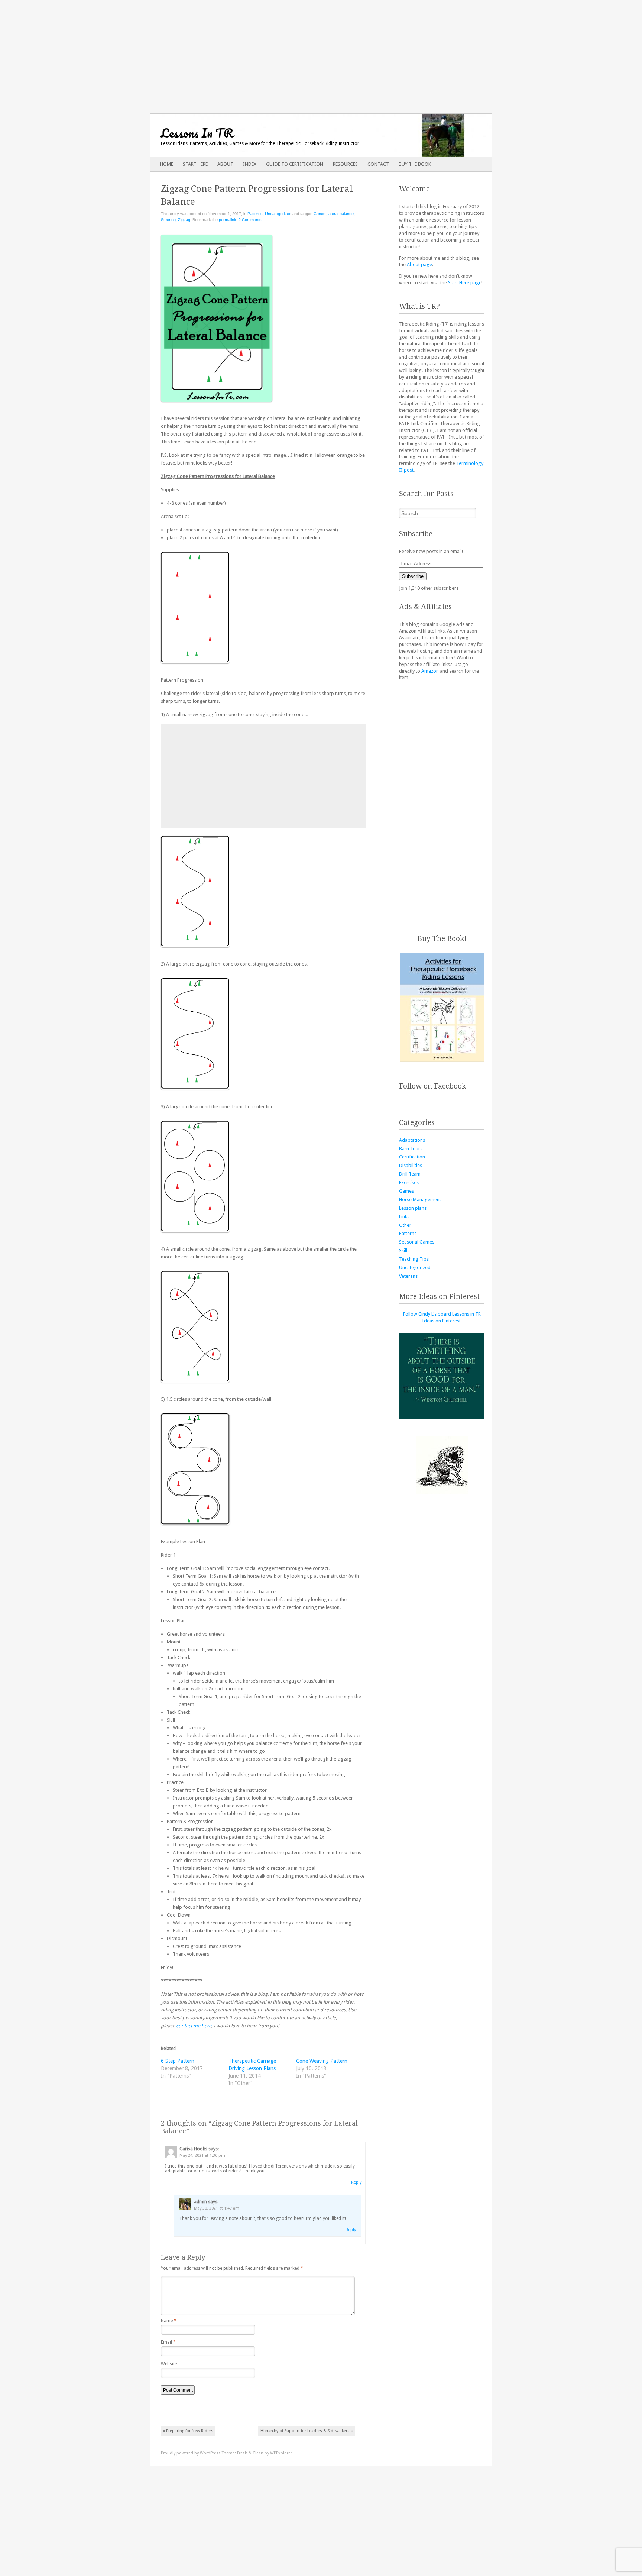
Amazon (430, 671)
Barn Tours (411, 1149)
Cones (320, 214)
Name (169, 2321)
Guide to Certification (295, 164)
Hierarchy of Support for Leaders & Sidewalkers (307, 2431)
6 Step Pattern (178, 2061)
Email (168, 2342)
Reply (356, 2182)
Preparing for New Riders (188, 2431)
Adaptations (412, 1140)
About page (419, 264)
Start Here (195, 164)
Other (405, 1225)
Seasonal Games (417, 1242)
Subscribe (413, 576)
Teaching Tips (414, 1259)
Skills (404, 1250)
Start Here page (465, 283)
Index (250, 164)
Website (169, 2364)
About (225, 164)
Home (167, 164)
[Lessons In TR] (287, 135)
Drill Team (410, 1174)
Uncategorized (278, 214)
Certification (412, 1157)
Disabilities (411, 1165)
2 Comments (250, 220)
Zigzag (184, 220)
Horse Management (420, 1200)
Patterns (255, 214)
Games (406, 1191)
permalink (228, 220)
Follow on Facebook (432, 1086)
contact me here (194, 2026)
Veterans (408, 1276)
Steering (168, 220)
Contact (378, 164)
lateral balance (341, 214)
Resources (345, 164)
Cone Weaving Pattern (322, 2061)
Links (404, 1217)
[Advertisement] (321, 52)
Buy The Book (415, 164)
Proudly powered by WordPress (191, 2453)
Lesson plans (413, 1208)
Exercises (409, 1182)
